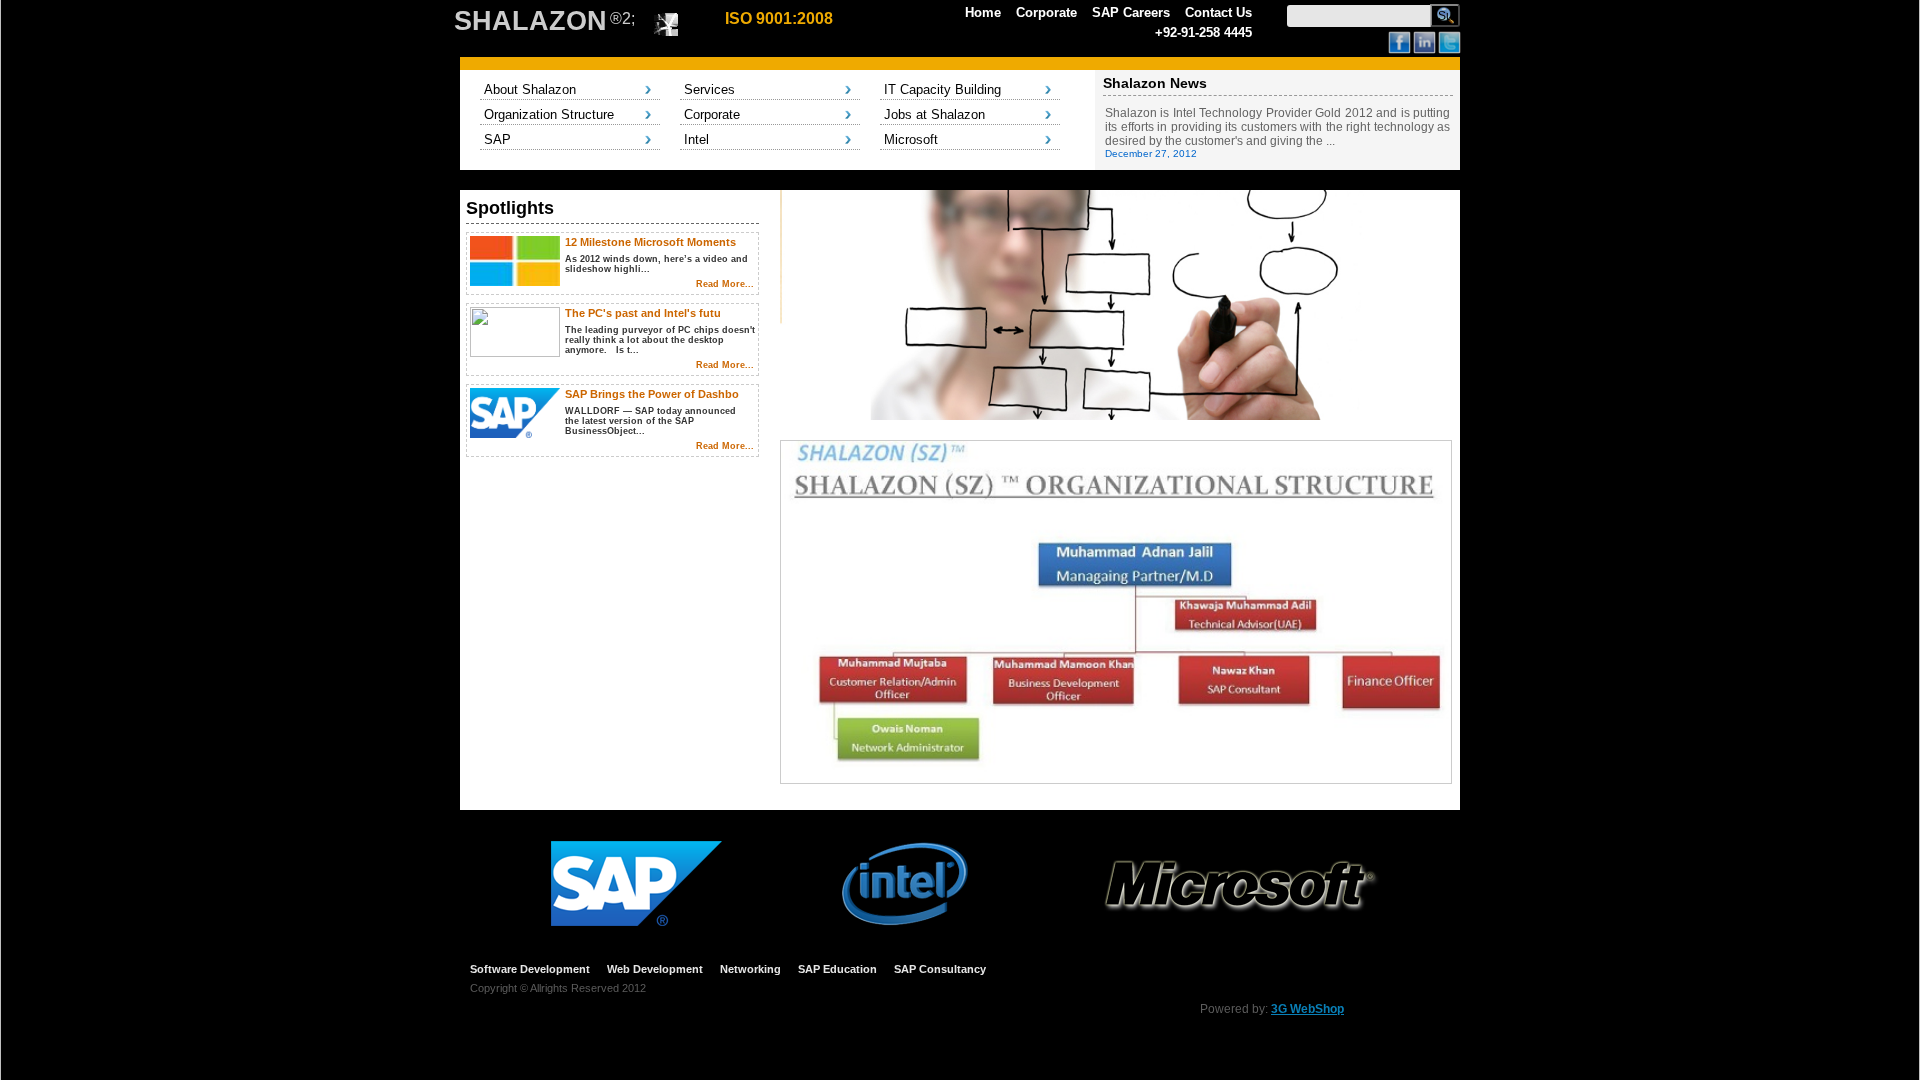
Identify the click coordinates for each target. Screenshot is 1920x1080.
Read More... (725, 284)
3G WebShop (1307, 1009)
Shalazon (530, 21)
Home (983, 12)
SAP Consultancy (940, 969)
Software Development (530, 969)
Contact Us (1218, 12)
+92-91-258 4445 (1203, 32)
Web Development (655, 969)
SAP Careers (1131, 12)
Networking (750, 969)
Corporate (1046, 12)
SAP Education (837, 969)
